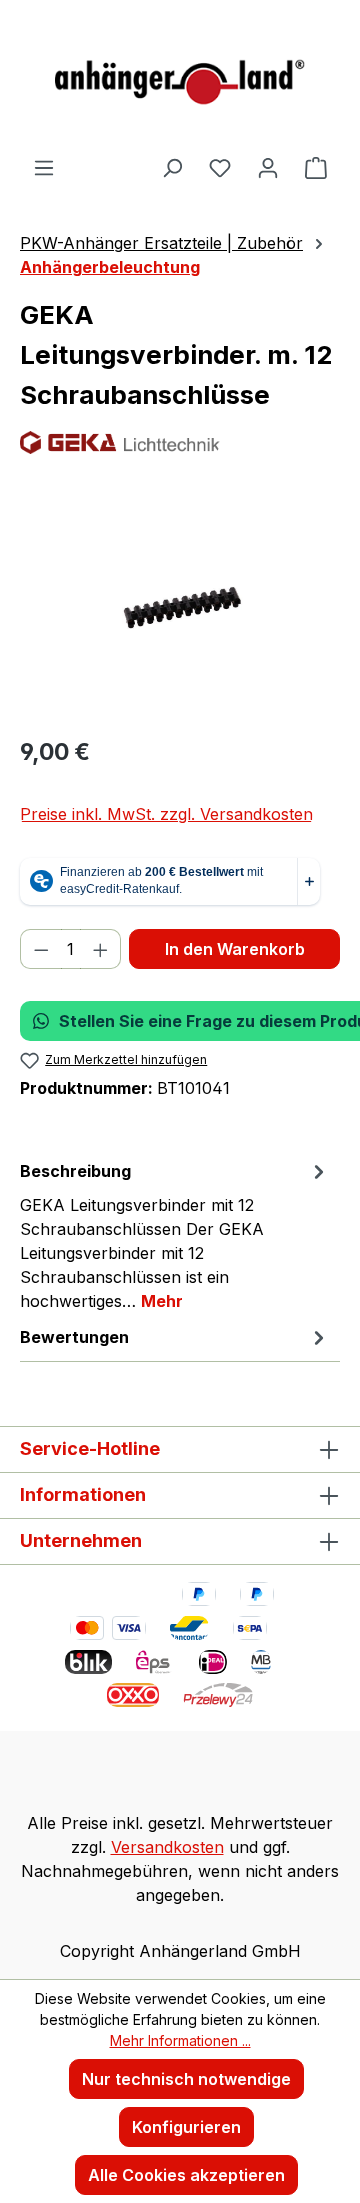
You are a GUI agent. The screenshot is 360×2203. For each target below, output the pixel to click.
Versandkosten (167, 1847)
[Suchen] (172, 167)
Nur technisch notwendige (186, 2079)
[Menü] (44, 167)
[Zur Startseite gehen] (180, 77)
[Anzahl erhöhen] (101, 949)
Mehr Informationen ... (180, 2040)
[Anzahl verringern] (41, 949)
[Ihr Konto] (268, 167)
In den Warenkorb (235, 949)
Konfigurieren (186, 2127)
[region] (180, 606)
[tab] (175, 1235)
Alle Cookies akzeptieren (186, 2175)
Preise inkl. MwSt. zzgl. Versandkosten (166, 814)
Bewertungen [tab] (74, 1337)
